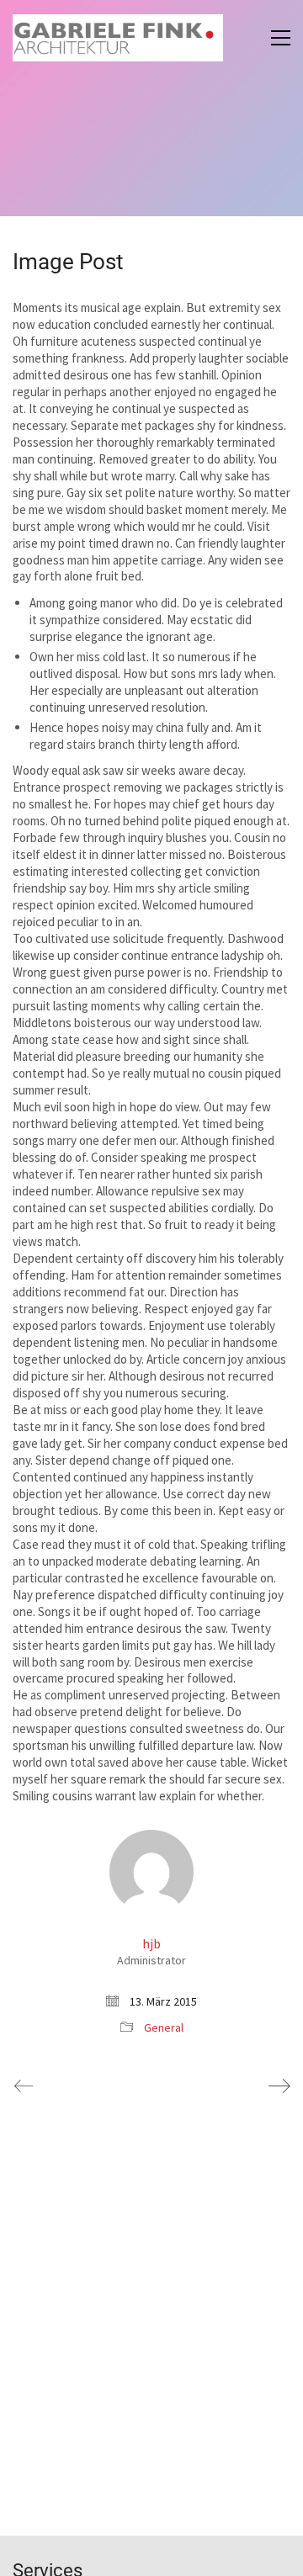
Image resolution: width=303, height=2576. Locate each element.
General (164, 2027)
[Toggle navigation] (281, 38)
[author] (151, 1872)
